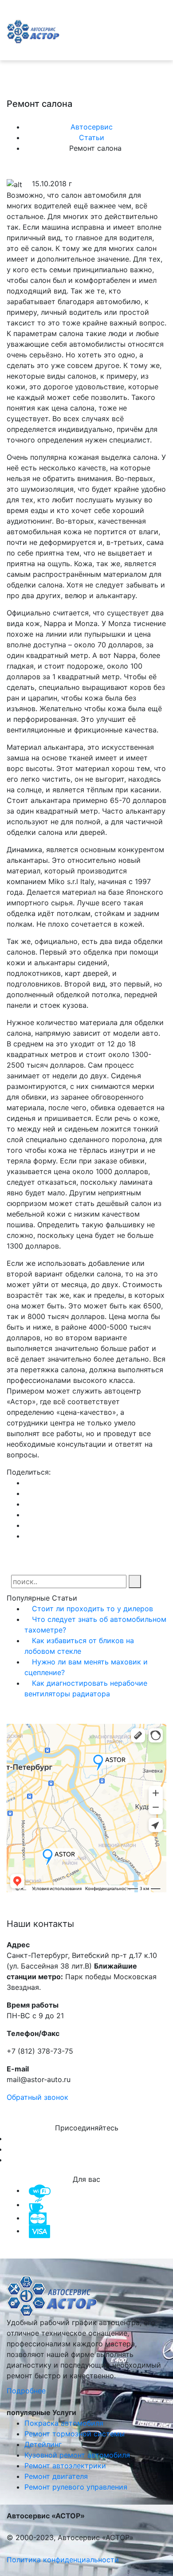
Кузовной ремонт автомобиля (77, 2455)
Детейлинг (43, 2444)
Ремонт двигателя (56, 2476)
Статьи (93, 137)
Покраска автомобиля (64, 2423)
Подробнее (27, 2391)
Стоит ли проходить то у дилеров (91, 1609)
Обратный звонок (37, 2097)
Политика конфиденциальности (63, 2560)
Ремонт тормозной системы (75, 2434)
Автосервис (93, 127)
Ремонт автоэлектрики (65, 2466)
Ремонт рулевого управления (76, 2487)
